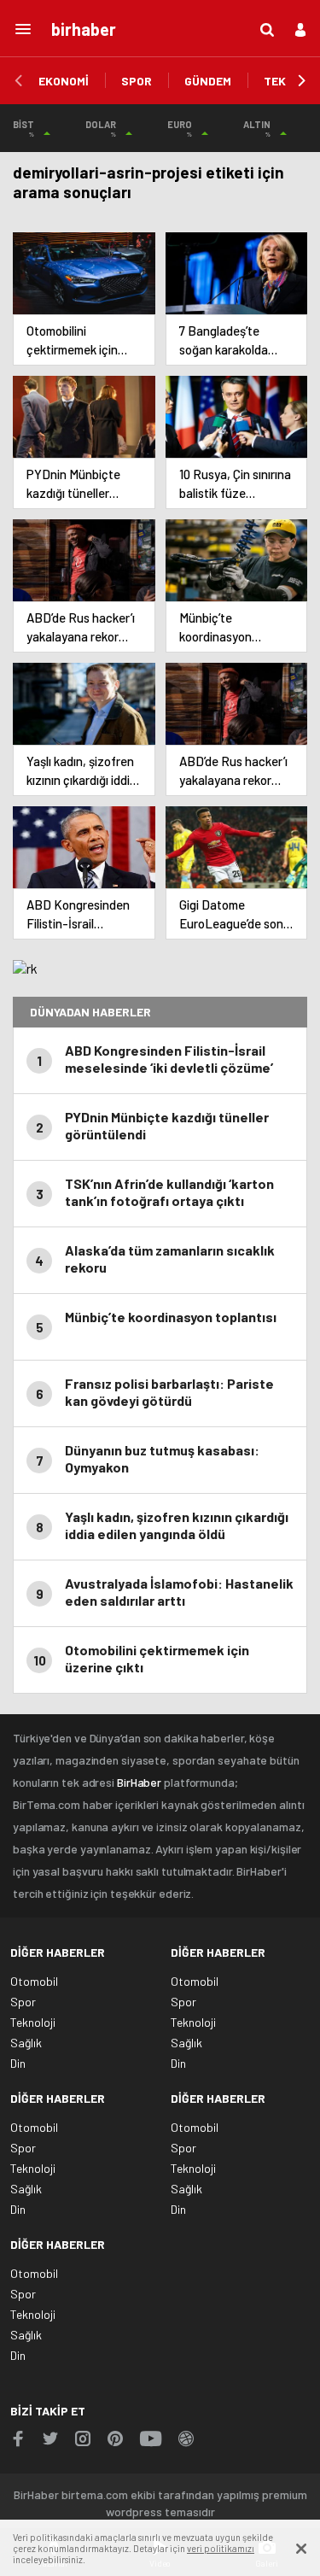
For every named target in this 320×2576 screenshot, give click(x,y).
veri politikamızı (221, 2548)
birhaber (84, 29)
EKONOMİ (64, 81)
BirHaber (139, 1782)
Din (18, 2063)
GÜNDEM (208, 81)
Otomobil (34, 1981)
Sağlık (26, 2043)
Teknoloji (33, 2022)
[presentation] (18, 81)
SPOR (137, 81)
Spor (23, 2002)
